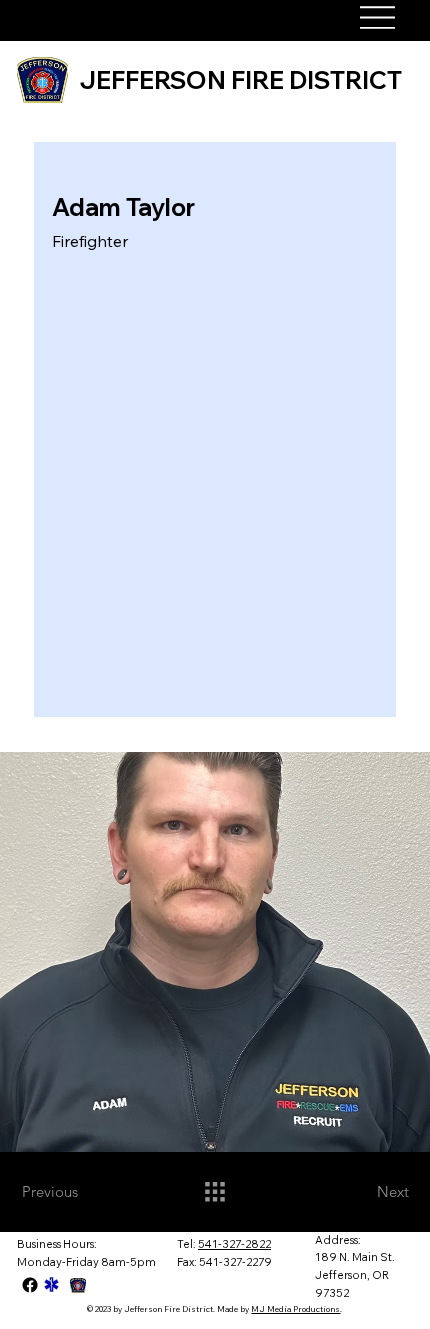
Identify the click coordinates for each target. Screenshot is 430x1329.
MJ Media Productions (295, 1309)
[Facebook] (30, 1285)
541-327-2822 (234, 1244)
